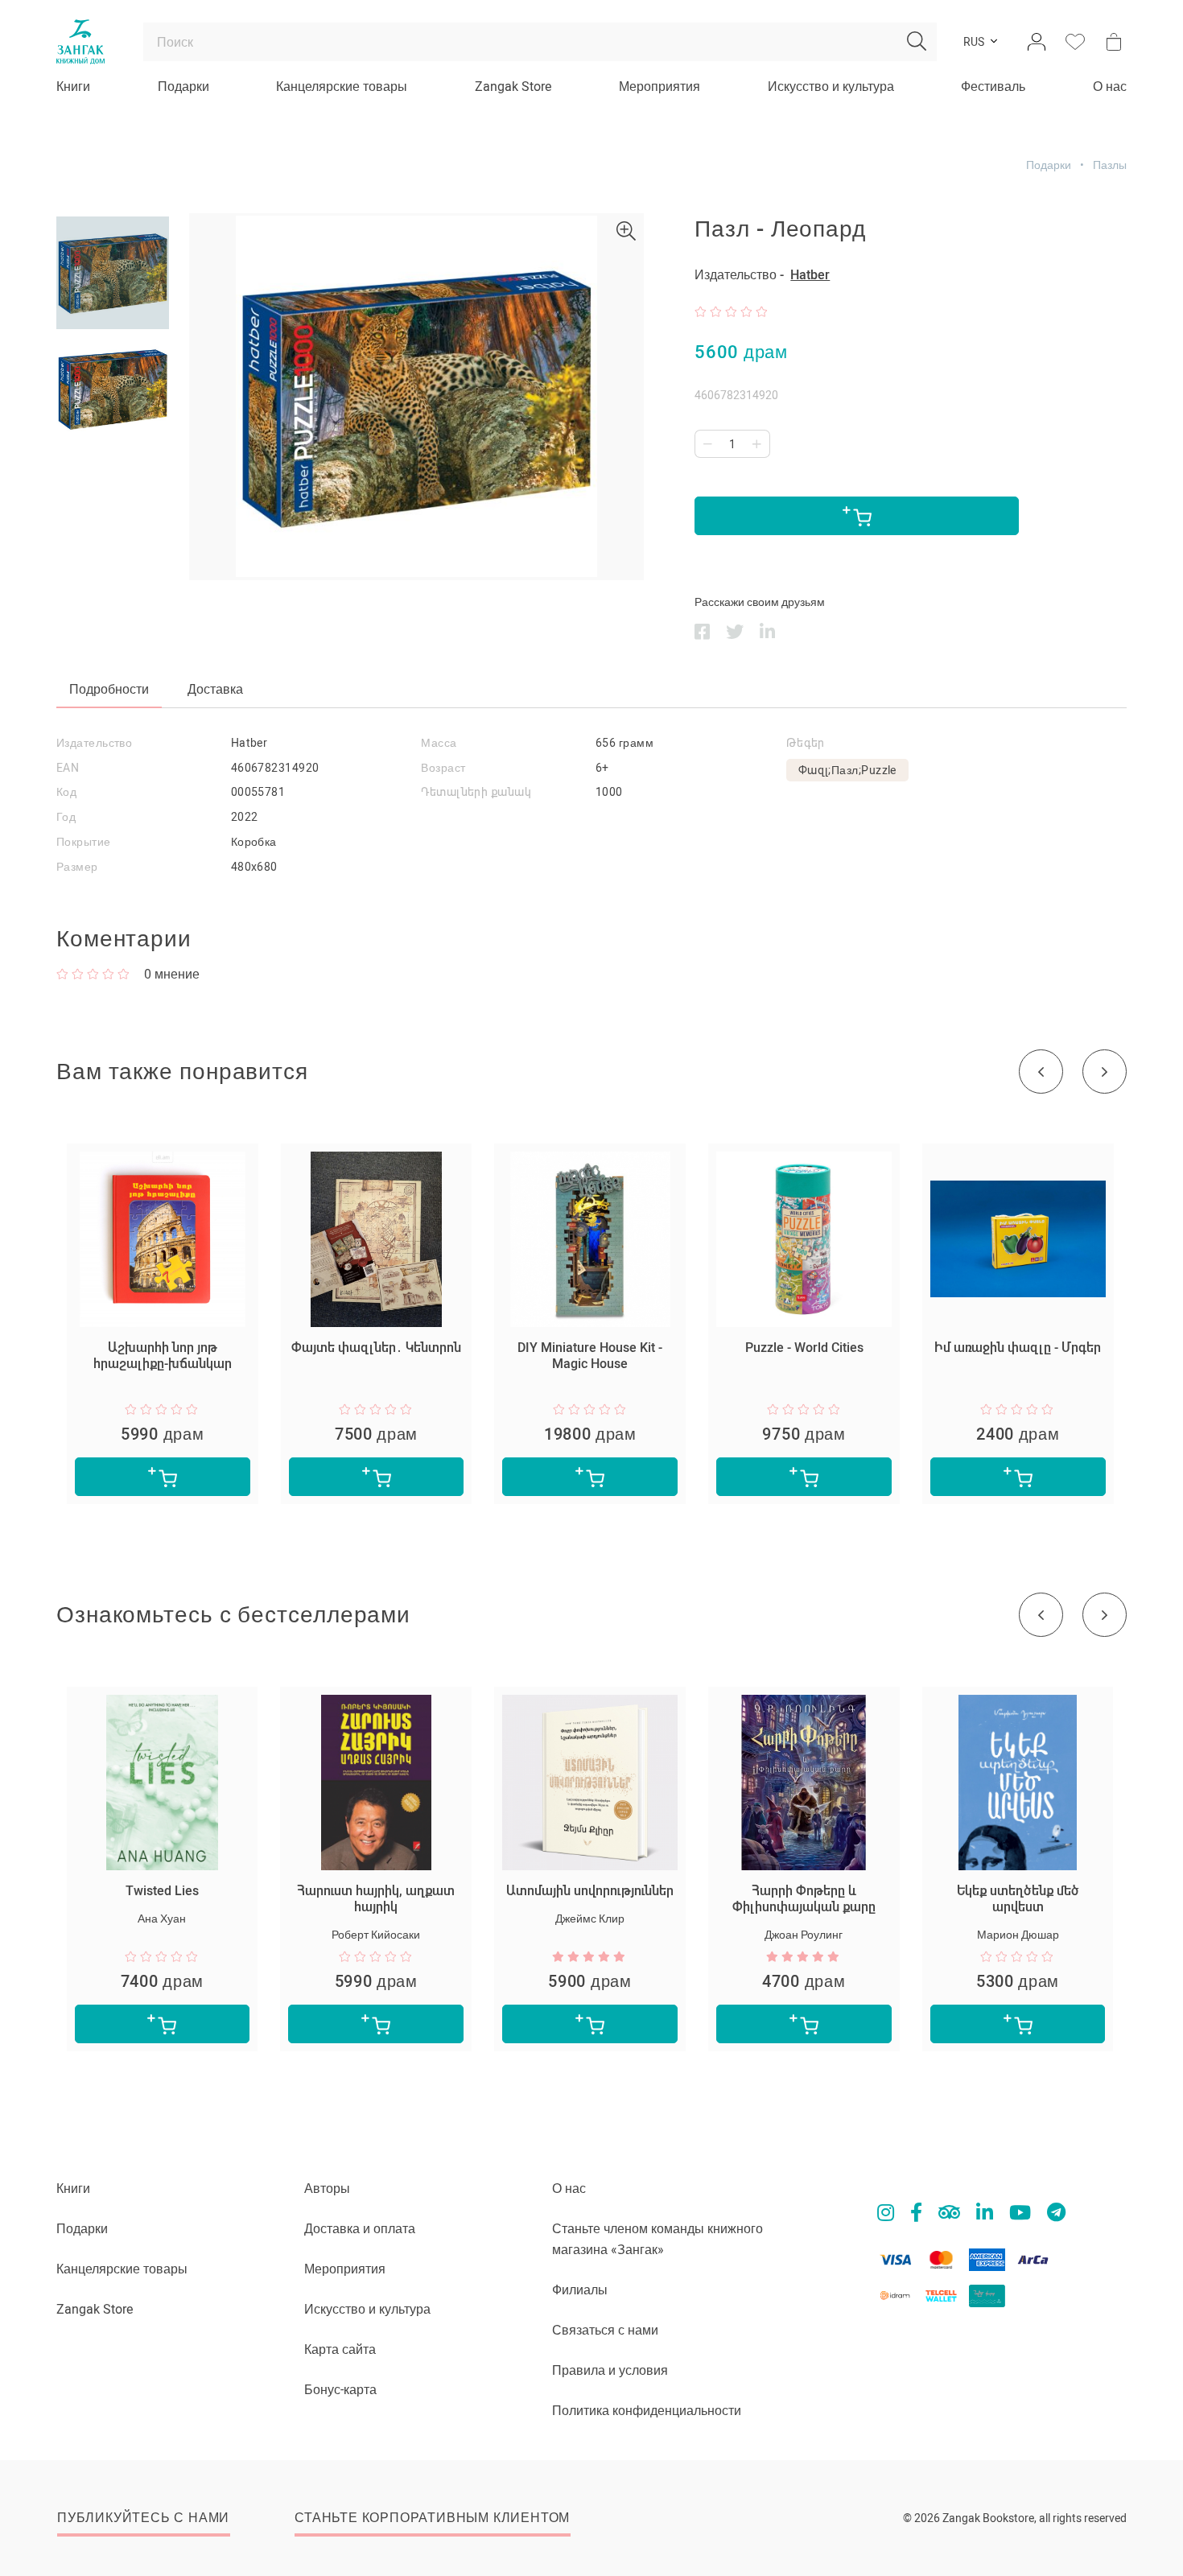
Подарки (183, 87)
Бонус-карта (340, 2390)
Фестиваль (993, 87)
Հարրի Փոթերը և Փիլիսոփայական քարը (804, 1899)
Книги (73, 87)
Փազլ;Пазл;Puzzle (847, 770)
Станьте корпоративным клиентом (432, 2518)
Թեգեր (806, 743)
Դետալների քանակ (476, 792)
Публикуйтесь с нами (143, 2518)
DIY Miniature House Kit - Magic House (590, 1356)
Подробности (109, 689)
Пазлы (1110, 165)
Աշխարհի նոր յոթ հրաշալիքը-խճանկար (163, 1356)
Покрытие (84, 842)
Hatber (810, 275)
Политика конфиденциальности (647, 2411)
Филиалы (580, 2290)
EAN (68, 768)
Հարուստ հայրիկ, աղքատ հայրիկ (376, 1899)
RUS (974, 42)
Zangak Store (513, 87)
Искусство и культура (831, 87)
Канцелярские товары (342, 87)
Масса (439, 743)
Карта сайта (340, 2349)
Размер (77, 867)
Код (66, 792)
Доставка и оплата (360, 2229)
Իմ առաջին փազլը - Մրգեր (1018, 1348)
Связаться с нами (605, 2330)
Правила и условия (610, 2370)
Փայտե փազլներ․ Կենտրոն (376, 1348)
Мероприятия (660, 87)
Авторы (327, 2189)
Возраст (443, 768)
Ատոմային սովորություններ (590, 1891)
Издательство (94, 743)
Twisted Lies (162, 1891)
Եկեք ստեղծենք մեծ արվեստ (1018, 1899)
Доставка (215, 689)
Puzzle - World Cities (804, 1348)
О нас (1110, 87)
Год (66, 817)
